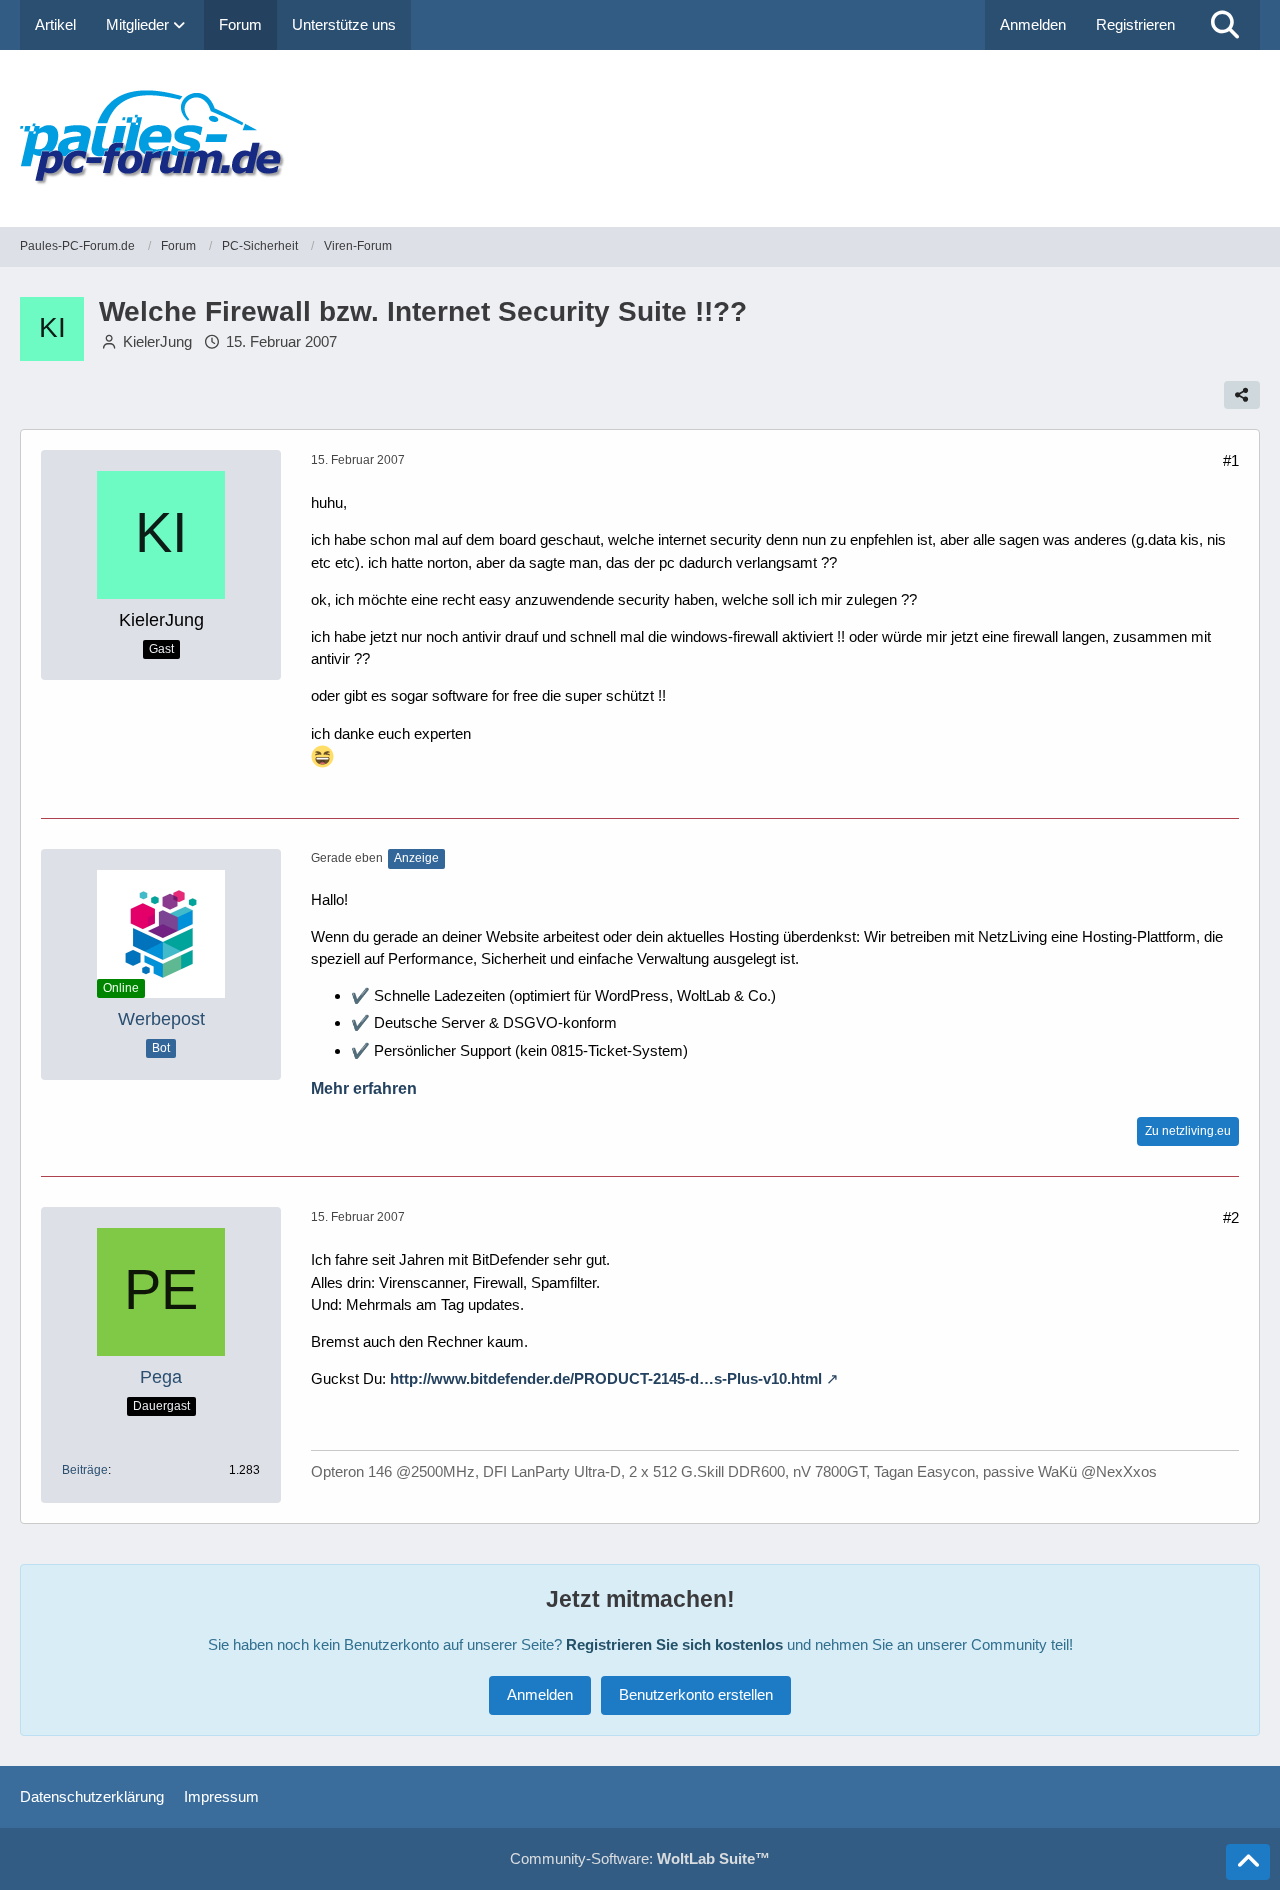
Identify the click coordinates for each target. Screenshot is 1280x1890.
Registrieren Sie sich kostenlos (674, 1644)
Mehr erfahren (364, 1088)
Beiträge (85, 1470)
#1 (1231, 460)
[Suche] (1225, 25)
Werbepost (161, 1019)
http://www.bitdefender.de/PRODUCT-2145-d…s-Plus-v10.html (606, 1378)
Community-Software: (640, 1858)
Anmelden (1033, 24)
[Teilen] (1242, 395)
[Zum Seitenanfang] (1248, 1862)
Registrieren (1135, 24)
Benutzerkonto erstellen (696, 1694)
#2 (1231, 1217)
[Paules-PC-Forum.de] (640, 138)
